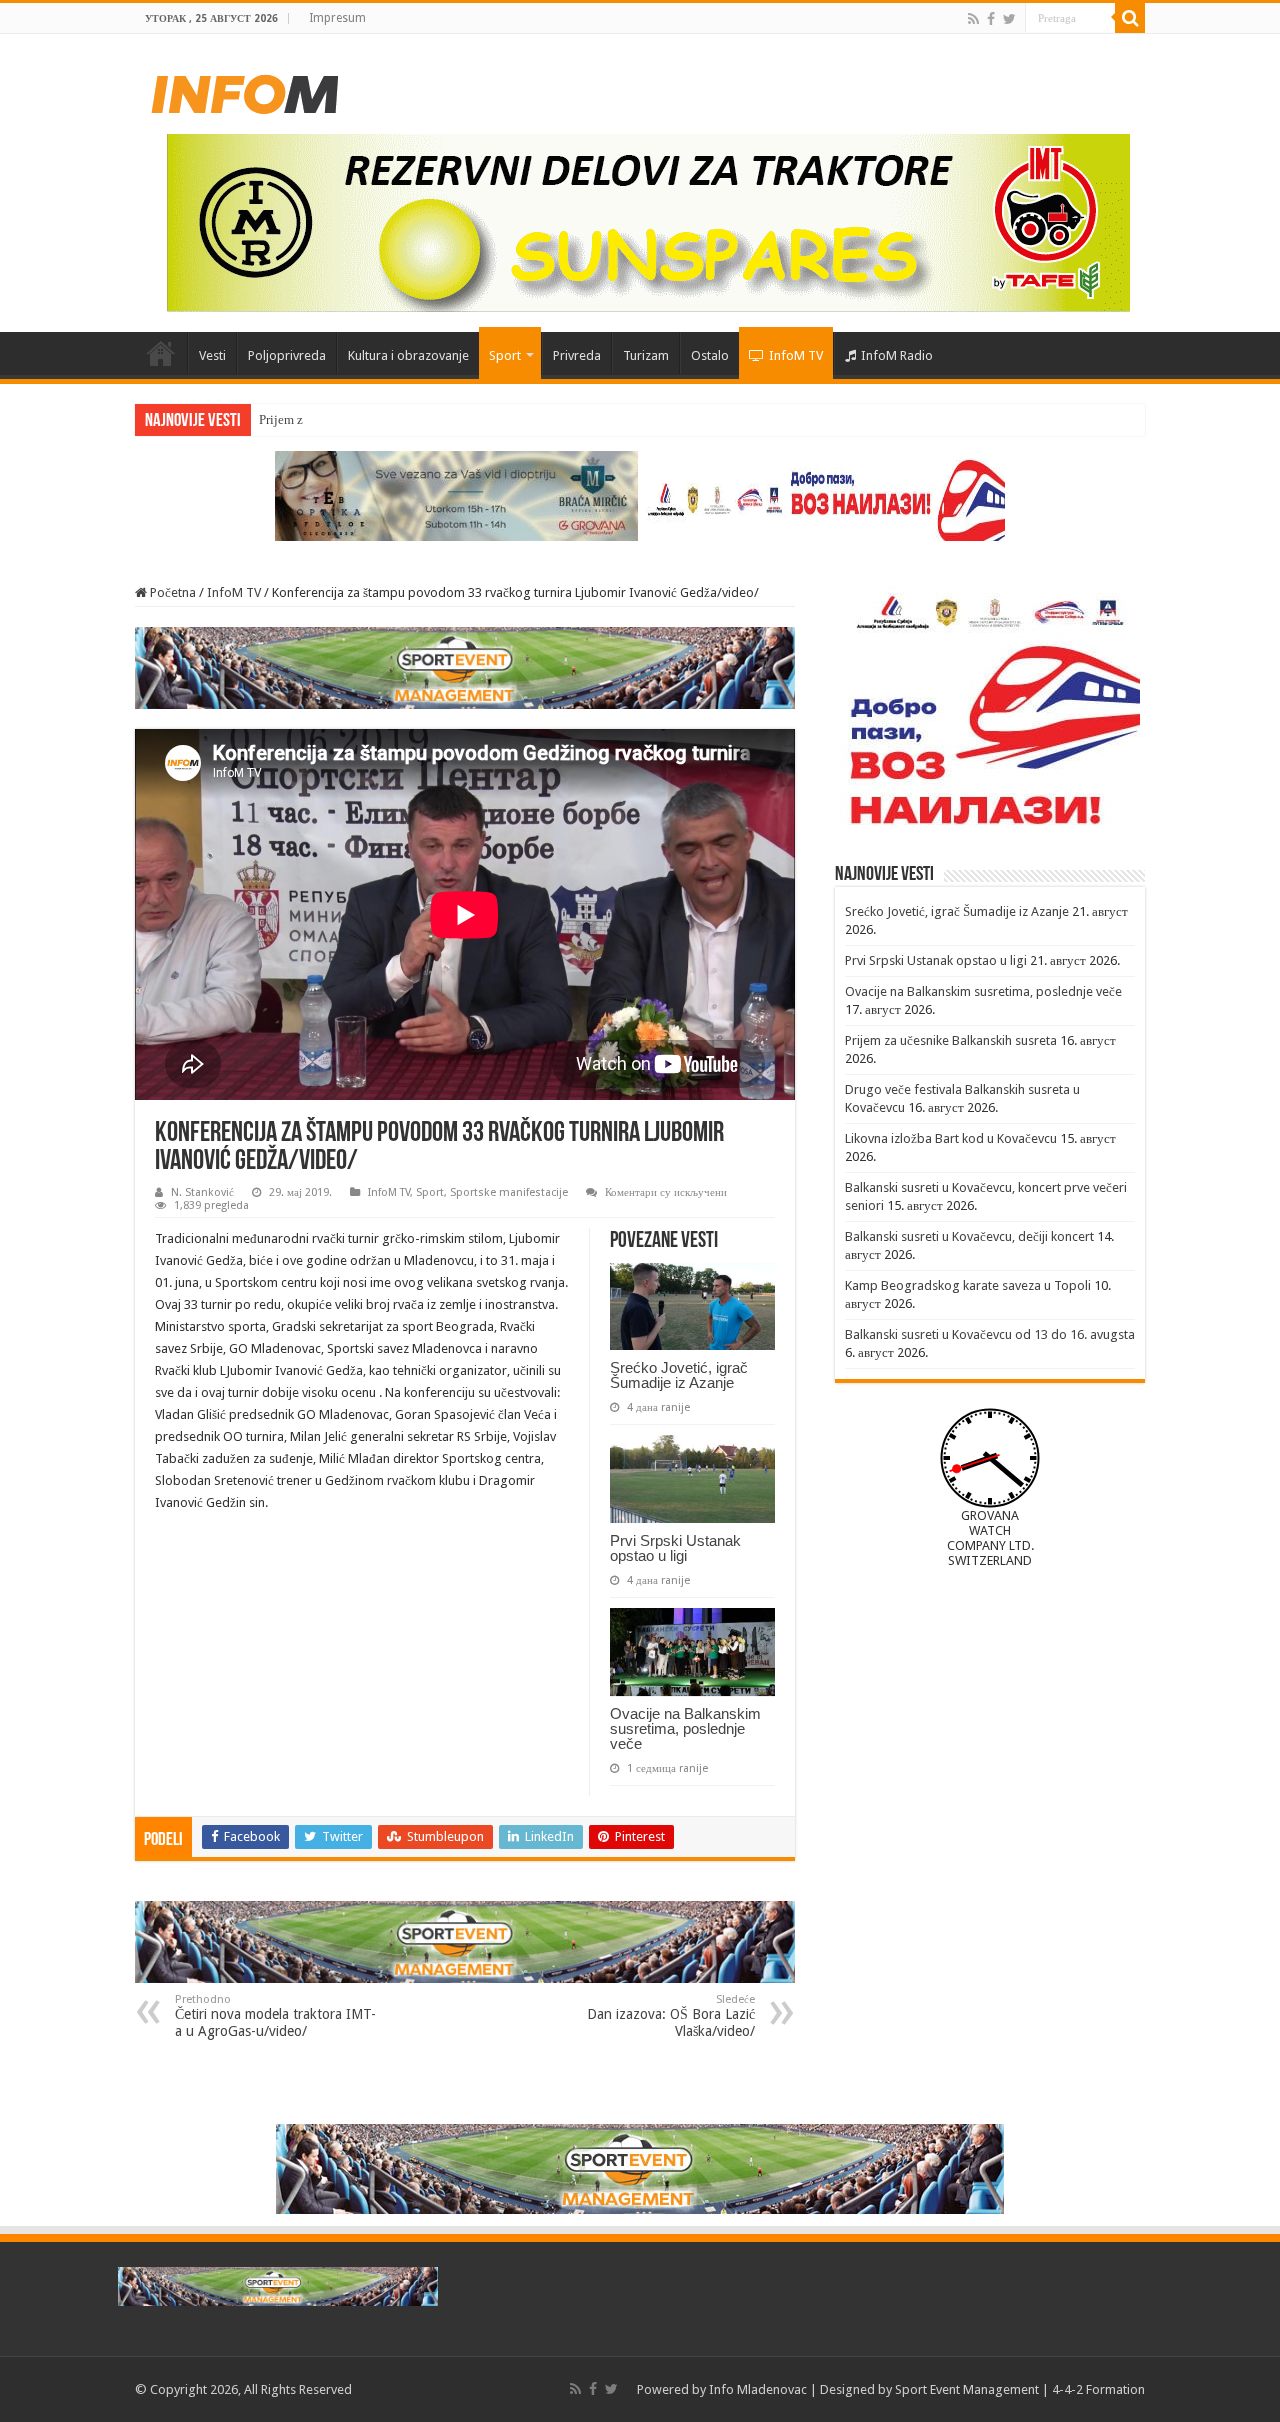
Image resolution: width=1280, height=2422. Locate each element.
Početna (161, 353)
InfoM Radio (897, 355)
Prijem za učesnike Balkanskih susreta (951, 1040)
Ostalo (710, 355)
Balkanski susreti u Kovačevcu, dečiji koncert (969, 1236)
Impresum (337, 18)
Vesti (212, 355)
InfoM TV (796, 355)
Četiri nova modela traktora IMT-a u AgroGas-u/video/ (275, 2016)
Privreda (577, 355)
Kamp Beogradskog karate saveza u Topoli (968, 1285)
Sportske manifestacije (509, 1192)
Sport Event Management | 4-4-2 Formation (1020, 2389)
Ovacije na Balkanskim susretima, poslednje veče (685, 1728)
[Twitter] (1009, 19)
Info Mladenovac (758, 2389)
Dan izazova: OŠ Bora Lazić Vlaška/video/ (671, 2016)
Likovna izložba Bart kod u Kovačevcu (951, 1138)
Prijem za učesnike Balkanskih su (349, 419)
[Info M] (245, 90)
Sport (505, 355)
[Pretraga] (1130, 18)
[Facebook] (991, 19)
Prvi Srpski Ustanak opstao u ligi (675, 1548)
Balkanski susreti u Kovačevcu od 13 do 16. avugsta (990, 1334)
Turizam (646, 355)
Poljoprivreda (287, 355)
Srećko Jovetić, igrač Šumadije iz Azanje (679, 1375)
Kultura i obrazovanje (408, 355)
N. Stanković (202, 1192)
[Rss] (973, 19)
